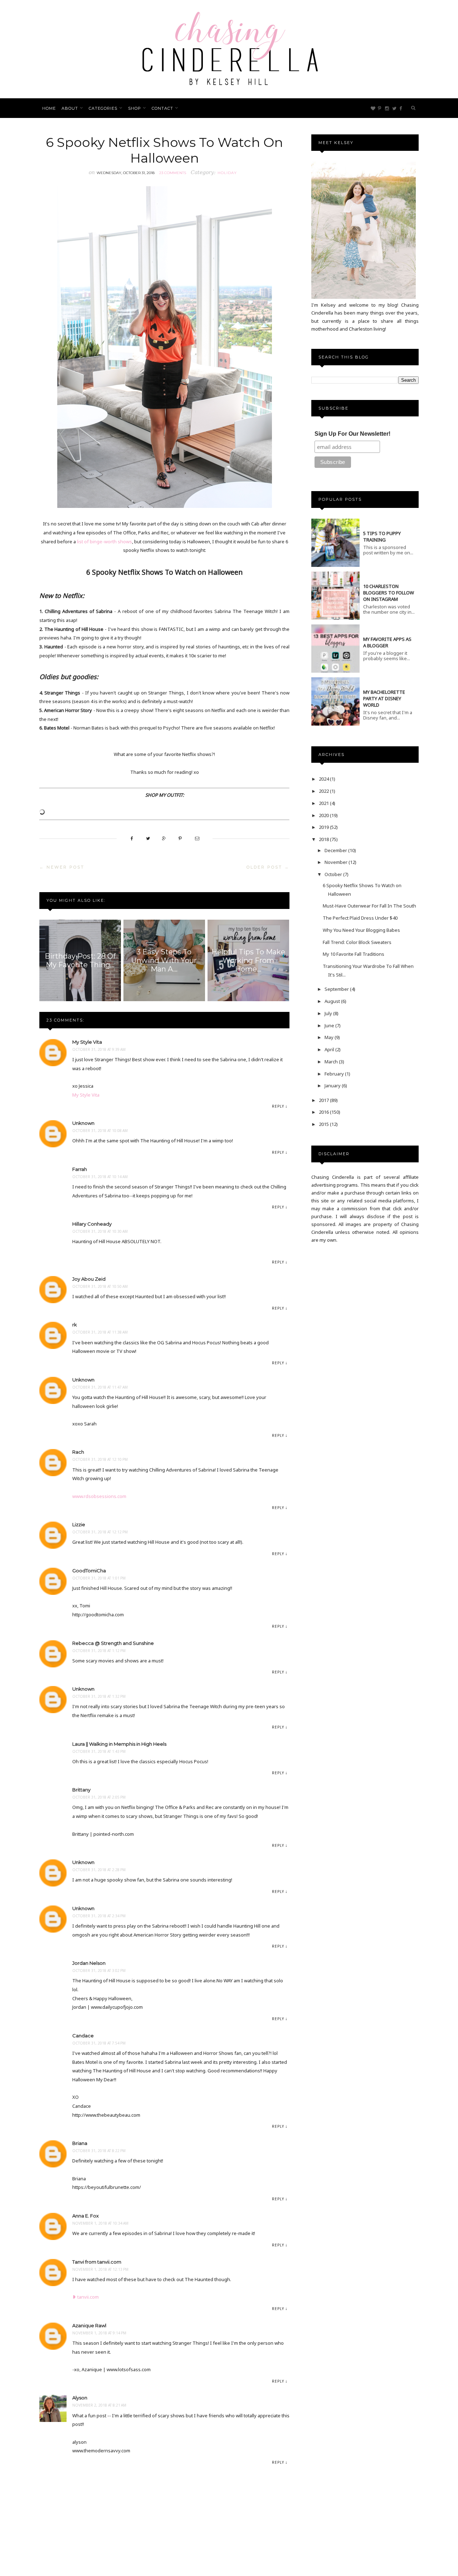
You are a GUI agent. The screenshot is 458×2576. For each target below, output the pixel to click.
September (337, 989)
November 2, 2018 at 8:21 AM (99, 2405)
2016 (324, 1112)
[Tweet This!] (148, 838)
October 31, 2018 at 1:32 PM (99, 1696)
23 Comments (173, 173)
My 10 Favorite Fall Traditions (354, 954)
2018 (324, 839)
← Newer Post (62, 867)
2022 (324, 791)
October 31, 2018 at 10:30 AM (100, 1231)
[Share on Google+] (164, 838)
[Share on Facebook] (132, 838)
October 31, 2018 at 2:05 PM (99, 1797)
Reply (278, 1106)
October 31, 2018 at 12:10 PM (100, 1459)
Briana (80, 2143)
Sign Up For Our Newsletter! (352, 434)
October (334, 874)
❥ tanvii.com (86, 2297)
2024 (324, 779)
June (330, 1025)
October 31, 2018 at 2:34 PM (99, 1916)
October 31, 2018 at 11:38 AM (100, 1332)
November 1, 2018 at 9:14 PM (99, 2333)
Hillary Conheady (92, 1224)
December (336, 850)
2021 (324, 803)
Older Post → (268, 867)
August (333, 1001)
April (330, 1049)
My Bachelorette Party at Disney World (384, 698)
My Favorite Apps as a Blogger (387, 642)
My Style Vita (87, 1042)
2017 (324, 1100)
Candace (83, 2036)
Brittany (81, 1790)
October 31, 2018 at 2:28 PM (99, 1870)
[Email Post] (197, 838)
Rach (78, 1452)
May (330, 1037)
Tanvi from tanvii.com (97, 2262)
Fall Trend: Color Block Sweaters (357, 942)
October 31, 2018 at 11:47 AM (100, 1387)
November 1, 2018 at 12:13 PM (100, 2269)
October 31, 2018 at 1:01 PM (99, 1578)
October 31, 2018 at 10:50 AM (100, 1286)
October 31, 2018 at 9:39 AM (99, 1049)
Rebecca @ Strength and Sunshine (113, 1643)
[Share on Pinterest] (180, 838)
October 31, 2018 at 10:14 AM (100, 1177)
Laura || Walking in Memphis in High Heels (119, 1744)
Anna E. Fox (86, 2216)
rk (75, 1325)
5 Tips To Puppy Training (382, 537)
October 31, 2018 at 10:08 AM (100, 1131)
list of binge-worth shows (104, 542)
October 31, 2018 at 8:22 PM (99, 2151)
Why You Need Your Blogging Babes (361, 930)
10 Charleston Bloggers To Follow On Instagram (389, 593)
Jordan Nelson (89, 1963)
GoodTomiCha (89, 1571)
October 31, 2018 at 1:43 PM (99, 1751)
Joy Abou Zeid (89, 1279)
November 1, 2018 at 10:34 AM (100, 2223)
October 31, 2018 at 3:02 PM (99, 1971)
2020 (324, 815)
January (333, 1086)
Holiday (227, 173)
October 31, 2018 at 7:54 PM (99, 2043)
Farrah (80, 1169)
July (329, 1013)
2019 (324, 827)
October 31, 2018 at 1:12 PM (99, 1651)
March (332, 1062)
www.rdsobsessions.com (99, 1496)
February (335, 1074)
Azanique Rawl (89, 2325)
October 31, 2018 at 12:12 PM (100, 1532)
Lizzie (79, 1524)
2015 (324, 1124)
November (337, 862)
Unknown (83, 1123)
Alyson (80, 2398)
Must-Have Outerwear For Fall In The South (369, 906)
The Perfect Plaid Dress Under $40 (360, 918)
